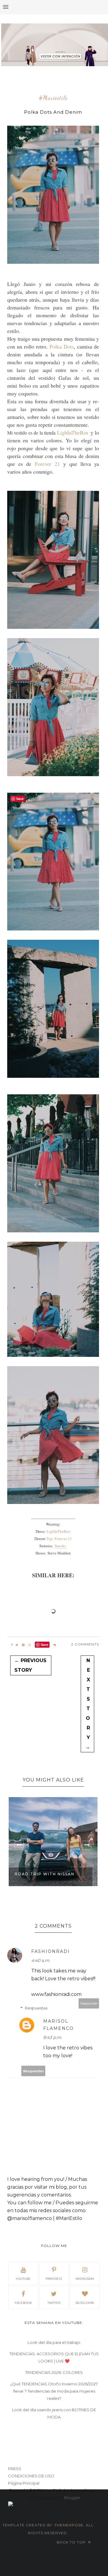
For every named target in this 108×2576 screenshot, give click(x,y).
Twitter (54, 2303)
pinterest (54, 2279)
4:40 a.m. (41, 1960)
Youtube (23, 2279)
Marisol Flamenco (58, 2025)
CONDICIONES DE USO (31, 2476)
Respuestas (36, 2008)
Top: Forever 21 (59, 1539)
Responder (89, 2003)
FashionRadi (51, 1951)
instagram (85, 2279)
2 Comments (85, 1644)
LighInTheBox (73, 432)
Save (45, 1645)
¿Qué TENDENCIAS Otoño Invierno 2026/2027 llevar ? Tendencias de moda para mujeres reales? (54, 2391)
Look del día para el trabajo (54, 2342)
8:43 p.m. (53, 2037)
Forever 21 (47, 464)
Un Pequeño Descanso (44, 1874)
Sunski (61, 1546)
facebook (23, 2303)
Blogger (72, 2498)
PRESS (15, 2469)
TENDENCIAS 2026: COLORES (54, 2372)
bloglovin (85, 2303)
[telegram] (23, 1645)
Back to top (72, 2542)
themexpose (69, 2525)
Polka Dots (62, 346)
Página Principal (24, 2483)
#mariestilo (53, 98)
